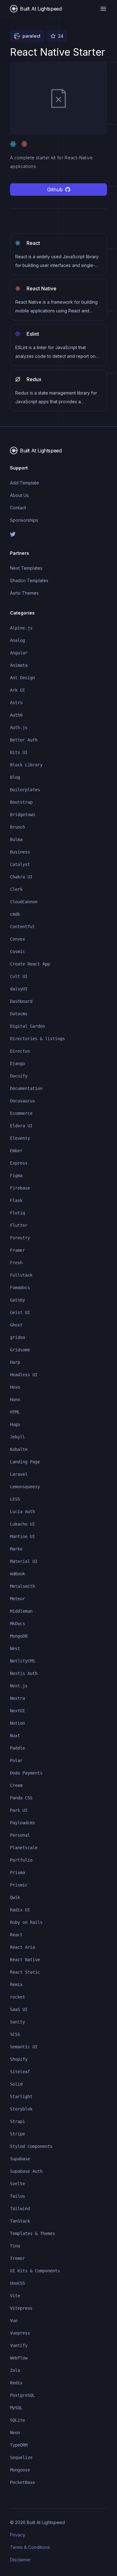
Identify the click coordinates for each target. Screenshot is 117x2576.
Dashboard (21, 1001)
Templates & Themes (32, 2233)
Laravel (19, 1474)
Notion (17, 1723)
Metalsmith (22, 1586)
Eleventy (20, 1138)
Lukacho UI (22, 1524)
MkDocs (17, 1624)
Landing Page (25, 1462)
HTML (15, 1412)
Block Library (26, 765)
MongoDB (19, 1636)
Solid (16, 2084)
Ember (16, 1151)
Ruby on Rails (26, 1922)
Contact (18, 508)
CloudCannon (24, 902)
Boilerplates (25, 790)
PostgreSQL (22, 2395)
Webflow (19, 2358)
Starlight (21, 2097)
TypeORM (19, 2445)
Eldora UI (21, 1126)
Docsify (19, 1076)
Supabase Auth (26, 2171)
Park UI (19, 1810)
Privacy (18, 2535)
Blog (15, 777)
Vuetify (19, 2345)
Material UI (24, 1561)
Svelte (17, 2184)
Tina (15, 2246)
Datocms (19, 1014)
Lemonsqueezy (25, 1487)
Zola (15, 2370)
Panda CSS (21, 1798)
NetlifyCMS (22, 1661)
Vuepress (20, 2333)
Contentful (22, 927)
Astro (16, 703)
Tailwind (20, 2209)
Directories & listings (37, 1039)
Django (17, 1064)
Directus (20, 1051)
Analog (17, 640)
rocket (17, 1997)
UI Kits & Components (35, 2271)
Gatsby (17, 1300)
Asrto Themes (24, 593)
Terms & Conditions (30, 2547)
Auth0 (16, 715)
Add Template (24, 483)
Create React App (30, 964)
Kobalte (19, 1449)
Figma (16, 1176)
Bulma (16, 839)
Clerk (16, 889)
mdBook (17, 1574)
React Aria (22, 1947)
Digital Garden (27, 1026)
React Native (25, 1960)
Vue (14, 2321)
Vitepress (21, 2308)
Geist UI (20, 1312)
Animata (19, 665)
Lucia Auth (22, 1512)
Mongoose (20, 2470)
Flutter (19, 1225)
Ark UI (17, 690)
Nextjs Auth (24, 1673)
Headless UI (24, 1375)
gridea (17, 1337)
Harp (15, 1362)
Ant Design (22, 678)
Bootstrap (21, 802)
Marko (16, 1549)
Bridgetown (22, 815)
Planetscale (24, 1848)
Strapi (17, 2121)
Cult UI (19, 976)
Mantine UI (22, 1536)
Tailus (17, 2196)
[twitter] (58, 534)
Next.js (19, 1686)
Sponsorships (24, 520)
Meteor (17, 1599)
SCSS (15, 2034)
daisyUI (19, 989)
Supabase (20, 2159)
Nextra (17, 1698)
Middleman (21, 1611)
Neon (15, 2433)
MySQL (16, 2408)
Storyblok (21, 2109)
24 (61, 36)
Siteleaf (20, 2072)
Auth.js (19, 727)
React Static (25, 1972)
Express (19, 1163)
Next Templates (26, 568)
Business (20, 852)
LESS (15, 1499)
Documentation (26, 1088)
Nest (15, 1648)
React (16, 1935)
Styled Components (31, 2146)
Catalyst (20, 864)
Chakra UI (21, 877)
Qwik (15, 1897)
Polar (16, 1760)
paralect (32, 36)
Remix (16, 1985)
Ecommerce (21, 1113)
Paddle (17, 1748)
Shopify (19, 2059)
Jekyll (17, 1437)
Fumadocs (20, 1288)
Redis (16, 2383)
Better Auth (24, 740)
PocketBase (22, 2482)
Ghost (16, 1325)
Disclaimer (20, 2560)
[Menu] (103, 9)
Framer (17, 1250)
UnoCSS (17, 2283)
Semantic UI (24, 2047)
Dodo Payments (26, 1773)
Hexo (15, 1387)
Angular (19, 653)
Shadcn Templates (29, 580)
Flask (16, 1200)
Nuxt (15, 1736)
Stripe (17, 2134)
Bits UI (19, 752)
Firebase (20, 1188)
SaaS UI (19, 2009)
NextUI (17, 1711)
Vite (15, 2296)
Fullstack (21, 1275)
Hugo (15, 1424)
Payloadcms (22, 1823)
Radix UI (20, 1910)
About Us (19, 495)
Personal (20, 1835)
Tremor (17, 2258)
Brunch (17, 827)
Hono (15, 1400)
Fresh (16, 1263)
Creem (16, 1785)
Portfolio (21, 1860)
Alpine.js (21, 628)
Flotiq (17, 1213)
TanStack (20, 2221)
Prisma (17, 1872)
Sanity (17, 2022)
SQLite (17, 2420)
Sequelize (21, 2457)
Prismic (19, 1885)
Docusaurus (22, 1101)
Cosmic (17, 951)
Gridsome (20, 1350)
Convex (17, 939)
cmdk (15, 914)
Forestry (20, 1238)
